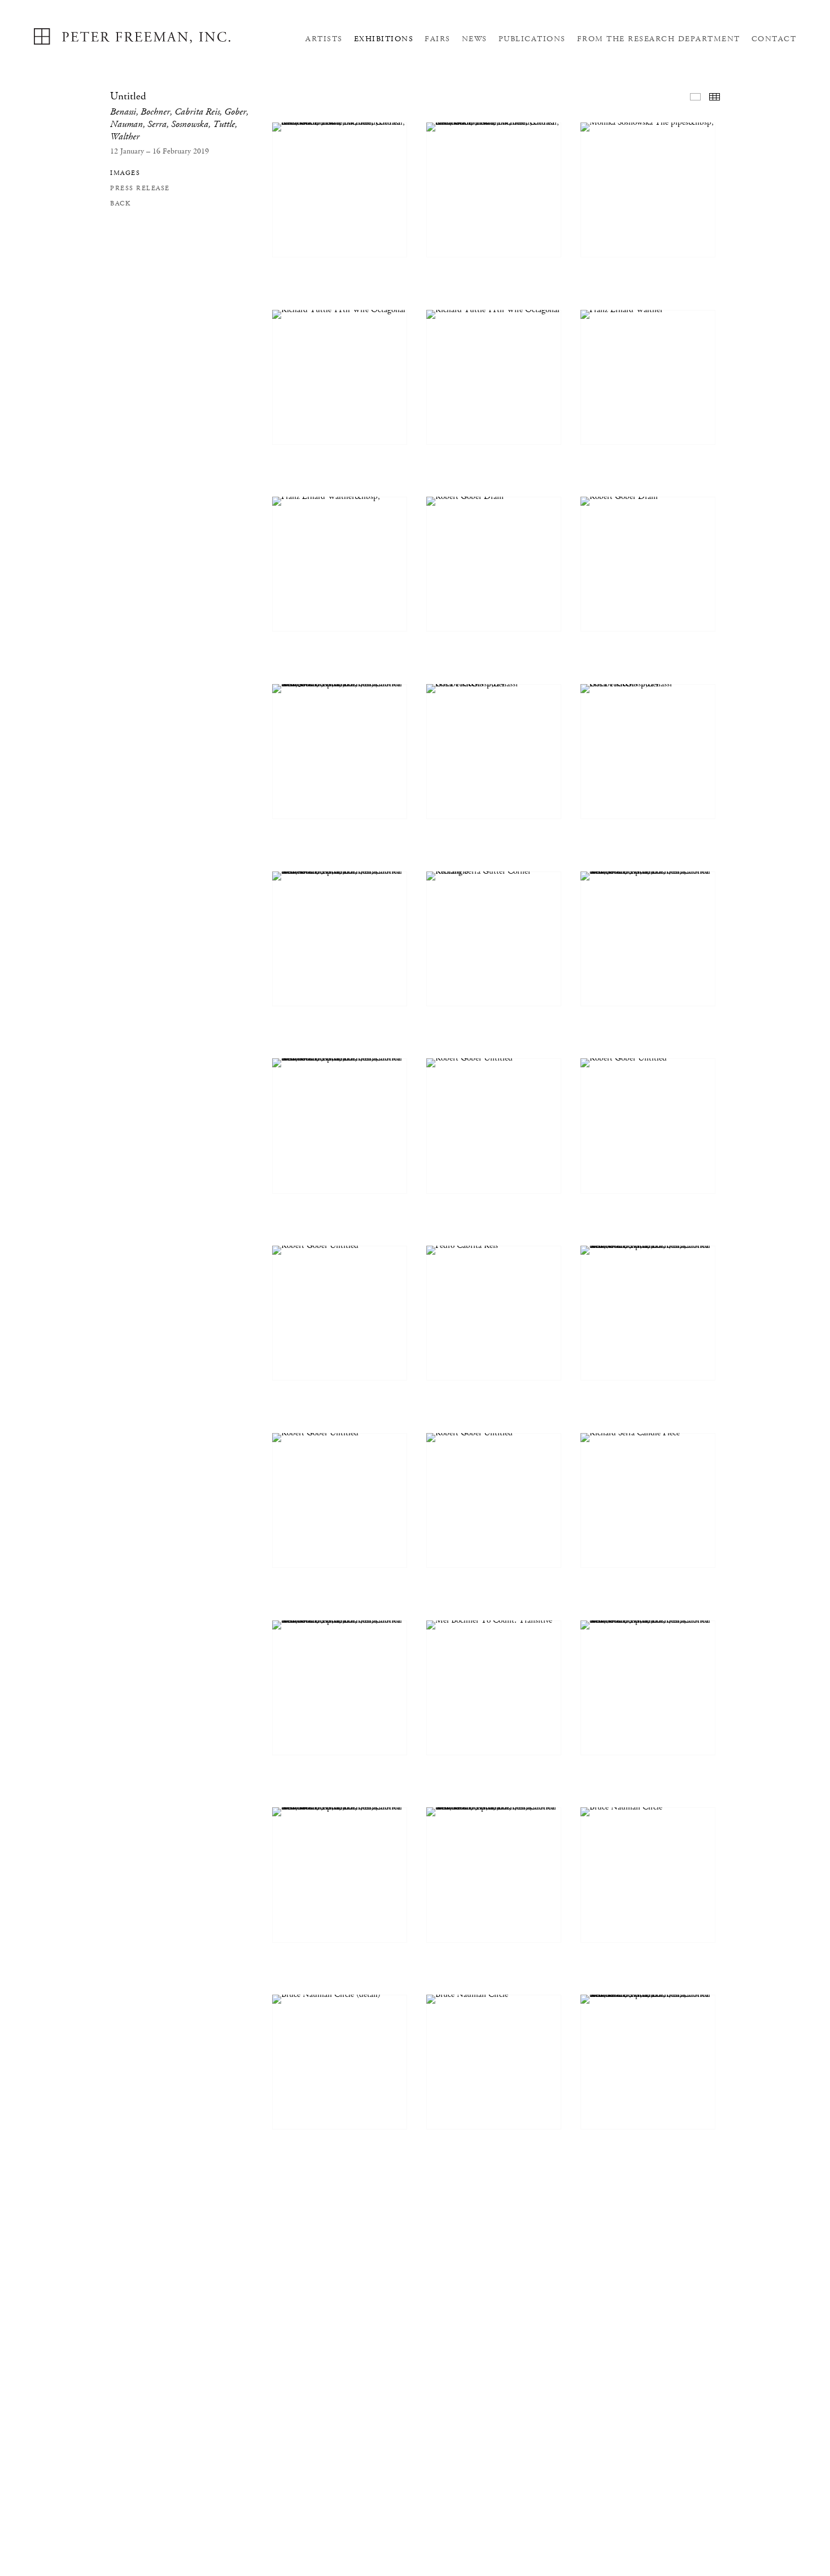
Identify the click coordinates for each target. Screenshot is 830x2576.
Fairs (438, 39)
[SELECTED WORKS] (695, 97)
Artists (324, 39)
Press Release (140, 188)
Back (120, 203)
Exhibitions (384, 39)
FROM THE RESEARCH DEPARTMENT (659, 39)
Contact (774, 39)
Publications (532, 39)
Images (125, 173)
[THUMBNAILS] (715, 97)
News (475, 39)
